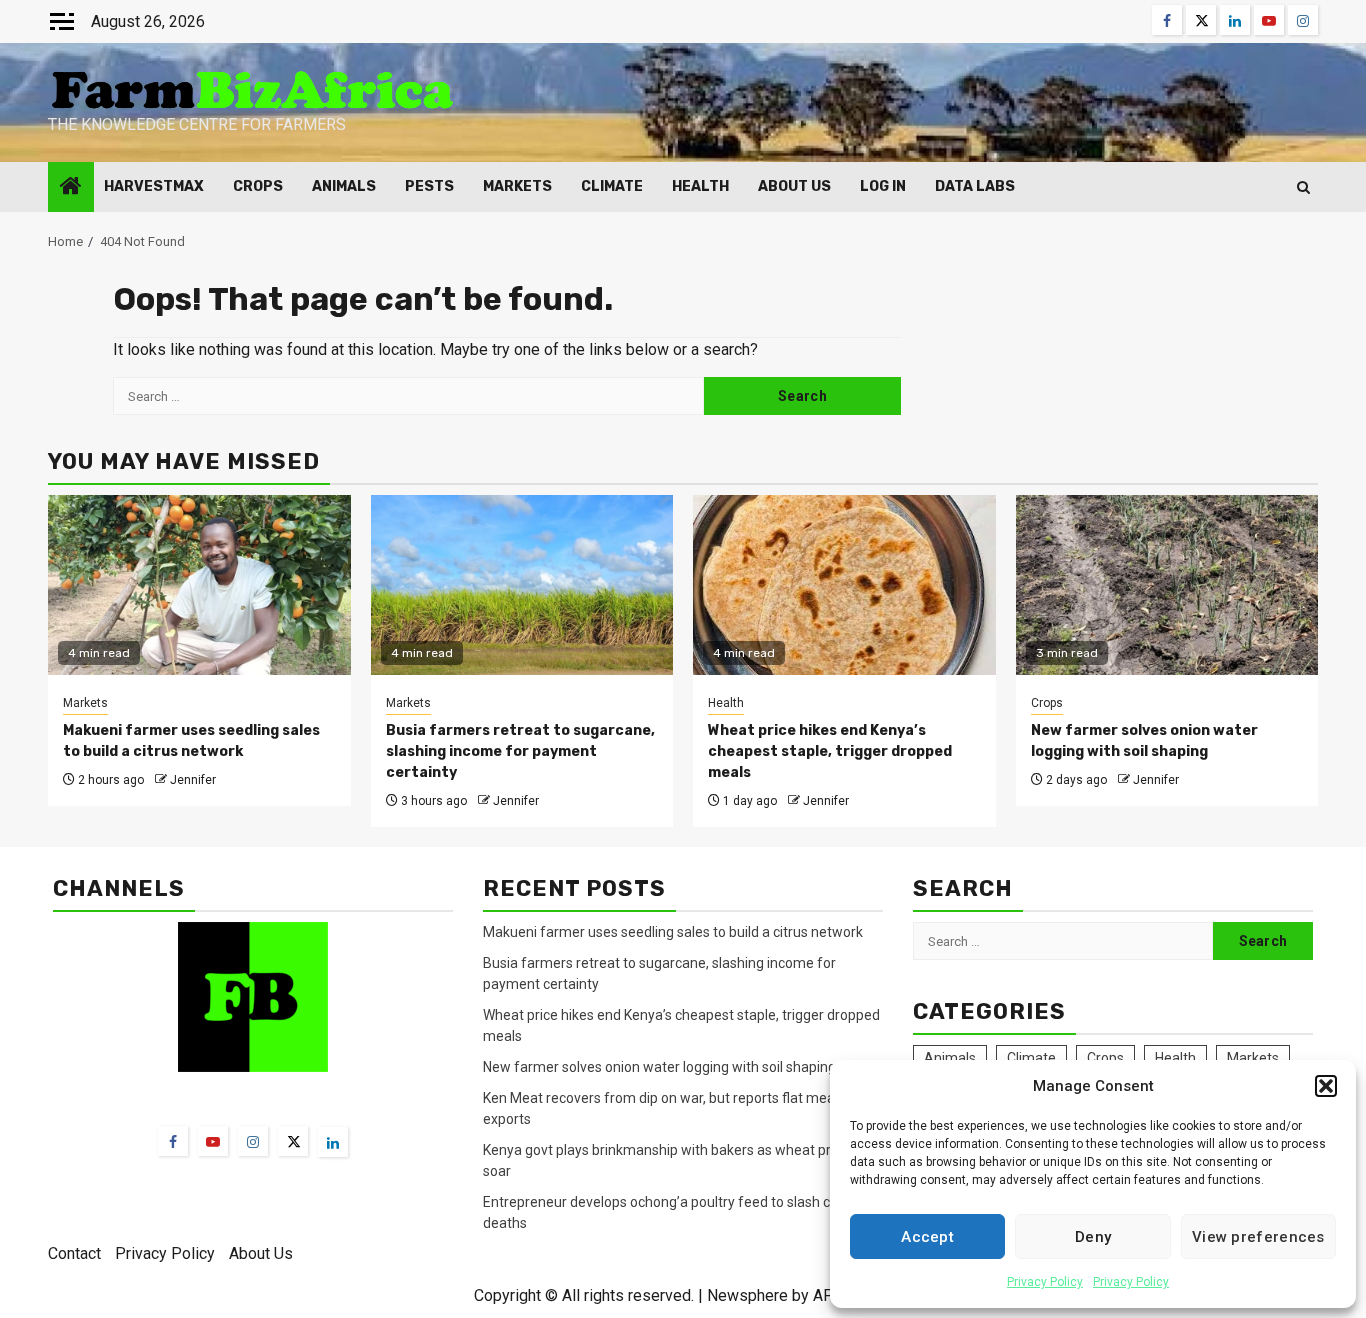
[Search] (1303, 187)
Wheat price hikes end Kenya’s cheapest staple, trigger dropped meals (830, 751)
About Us (794, 186)
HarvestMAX (154, 186)
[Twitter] (293, 1141)
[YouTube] (213, 1141)
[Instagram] (253, 1141)
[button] (1326, 1086)
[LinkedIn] (333, 1142)
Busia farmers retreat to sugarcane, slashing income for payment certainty (520, 751)
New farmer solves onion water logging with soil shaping (659, 1067)
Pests (429, 186)
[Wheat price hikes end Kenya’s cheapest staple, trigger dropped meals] (844, 585)
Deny (1093, 1237)
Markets (517, 186)
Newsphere (747, 1295)
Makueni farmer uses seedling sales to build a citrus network (674, 932)
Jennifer (193, 780)
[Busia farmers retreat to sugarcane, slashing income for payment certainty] (522, 585)
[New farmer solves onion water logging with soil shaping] (1167, 585)
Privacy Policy (1045, 1282)
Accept (927, 1237)
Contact (74, 1253)
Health (700, 186)
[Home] (71, 188)
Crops (258, 186)
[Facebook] (173, 1141)
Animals (344, 186)
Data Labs (975, 186)
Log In (883, 186)
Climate (612, 186)
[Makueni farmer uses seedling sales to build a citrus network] (199, 585)
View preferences (1258, 1237)
